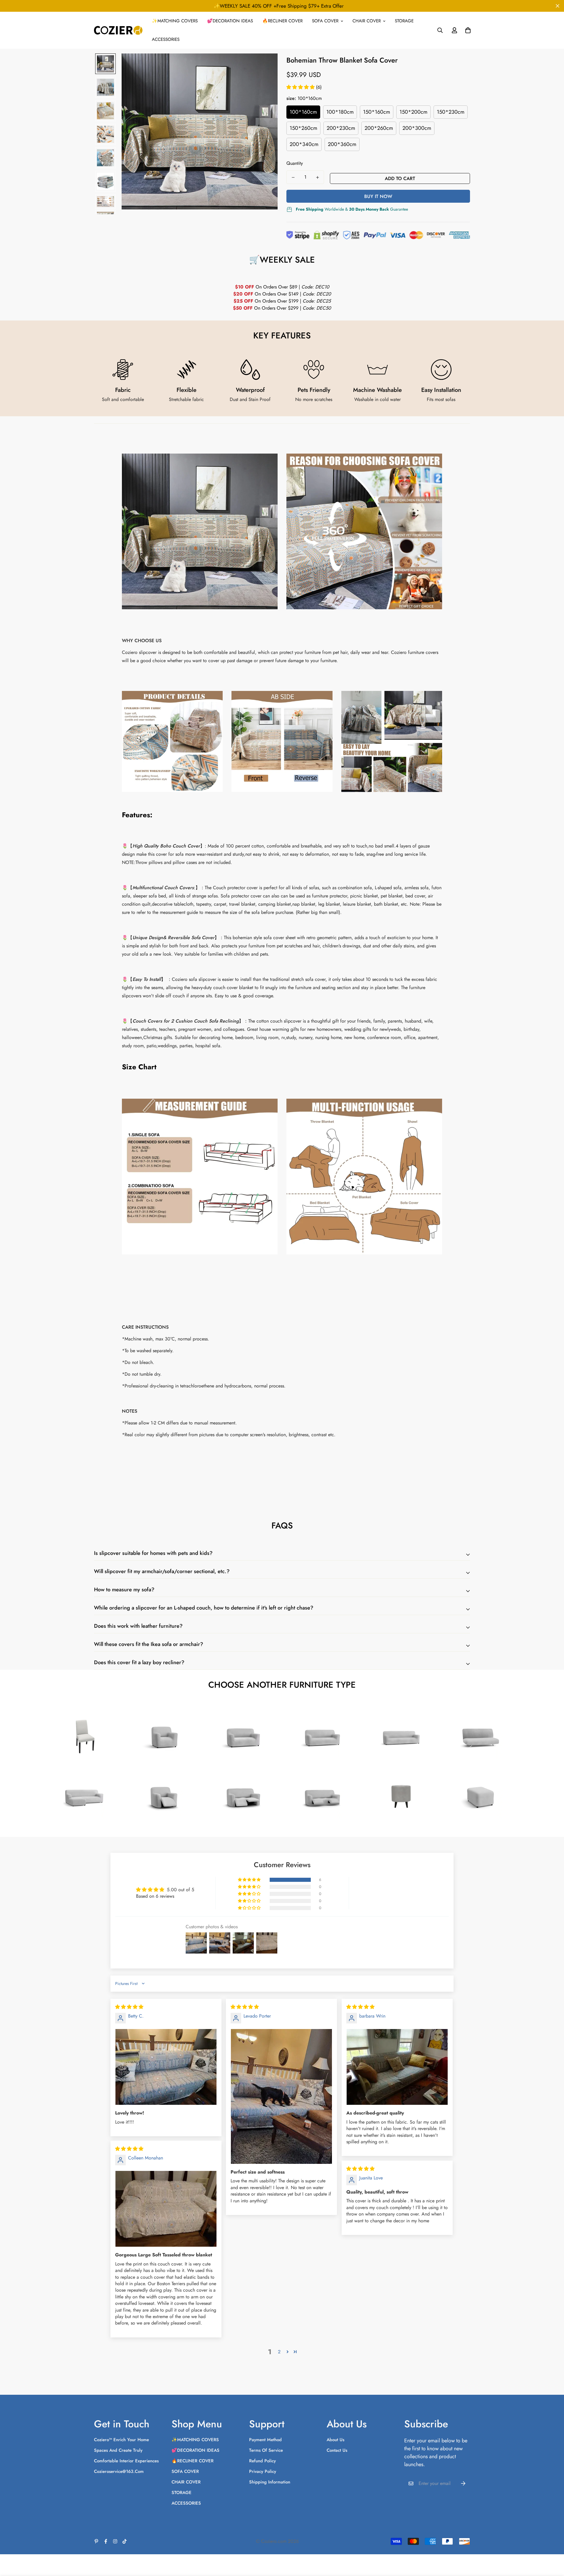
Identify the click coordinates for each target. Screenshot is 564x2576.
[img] (129, 2007)
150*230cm (451, 112)
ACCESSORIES (166, 39)
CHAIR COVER (367, 21)
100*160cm (303, 112)
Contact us (337, 2450)
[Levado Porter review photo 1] (281, 2096)
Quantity (295, 163)
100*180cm (340, 112)
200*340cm (304, 144)
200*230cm (341, 128)
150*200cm (413, 112)
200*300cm (417, 128)
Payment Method (265, 2440)
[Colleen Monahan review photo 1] (166, 2209)
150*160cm (377, 112)
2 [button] (279, 2352)
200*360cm (342, 144)
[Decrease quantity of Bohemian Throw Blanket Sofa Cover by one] (293, 177)
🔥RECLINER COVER (282, 21)
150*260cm (303, 128)
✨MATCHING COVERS (175, 21)
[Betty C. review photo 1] (166, 2067)
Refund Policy (262, 2461)
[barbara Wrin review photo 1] (397, 2067)
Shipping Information (270, 2482)
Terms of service (266, 2450)
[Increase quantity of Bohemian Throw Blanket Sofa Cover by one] (317, 177)
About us (335, 2440)
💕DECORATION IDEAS (230, 21)
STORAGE (404, 21)
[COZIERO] (118, 30)
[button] (301, 87)
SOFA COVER (325, 21)
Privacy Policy (263, 2471)
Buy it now (378, 196)
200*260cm (379, 128)
